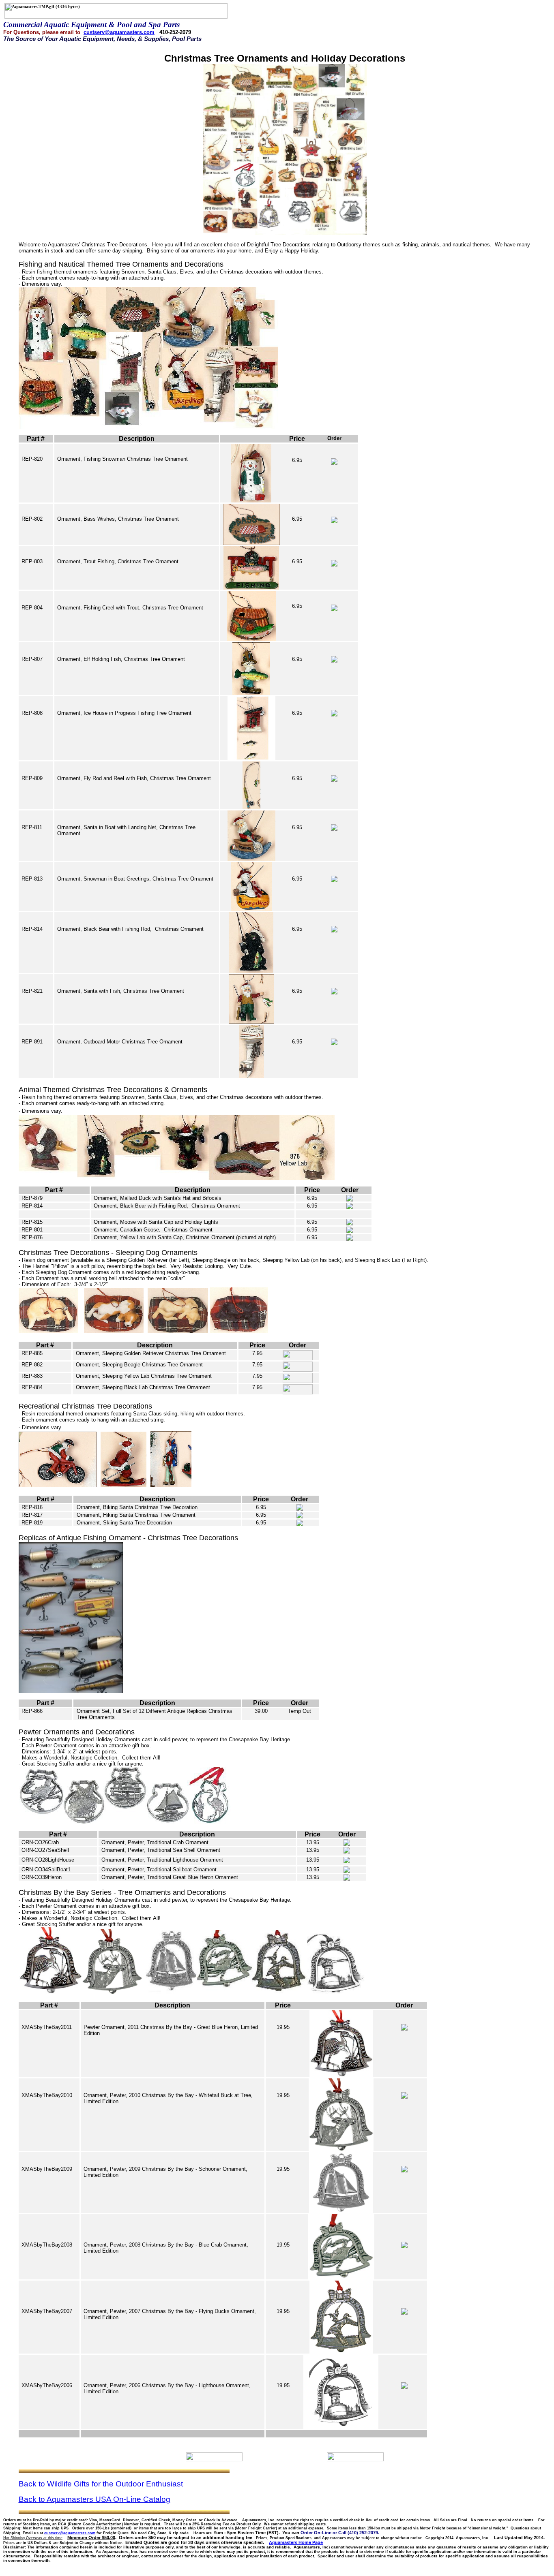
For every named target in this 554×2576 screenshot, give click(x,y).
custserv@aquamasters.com (119, 32)
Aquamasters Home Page (296, 2542)
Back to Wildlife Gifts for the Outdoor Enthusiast (101, 2484)
